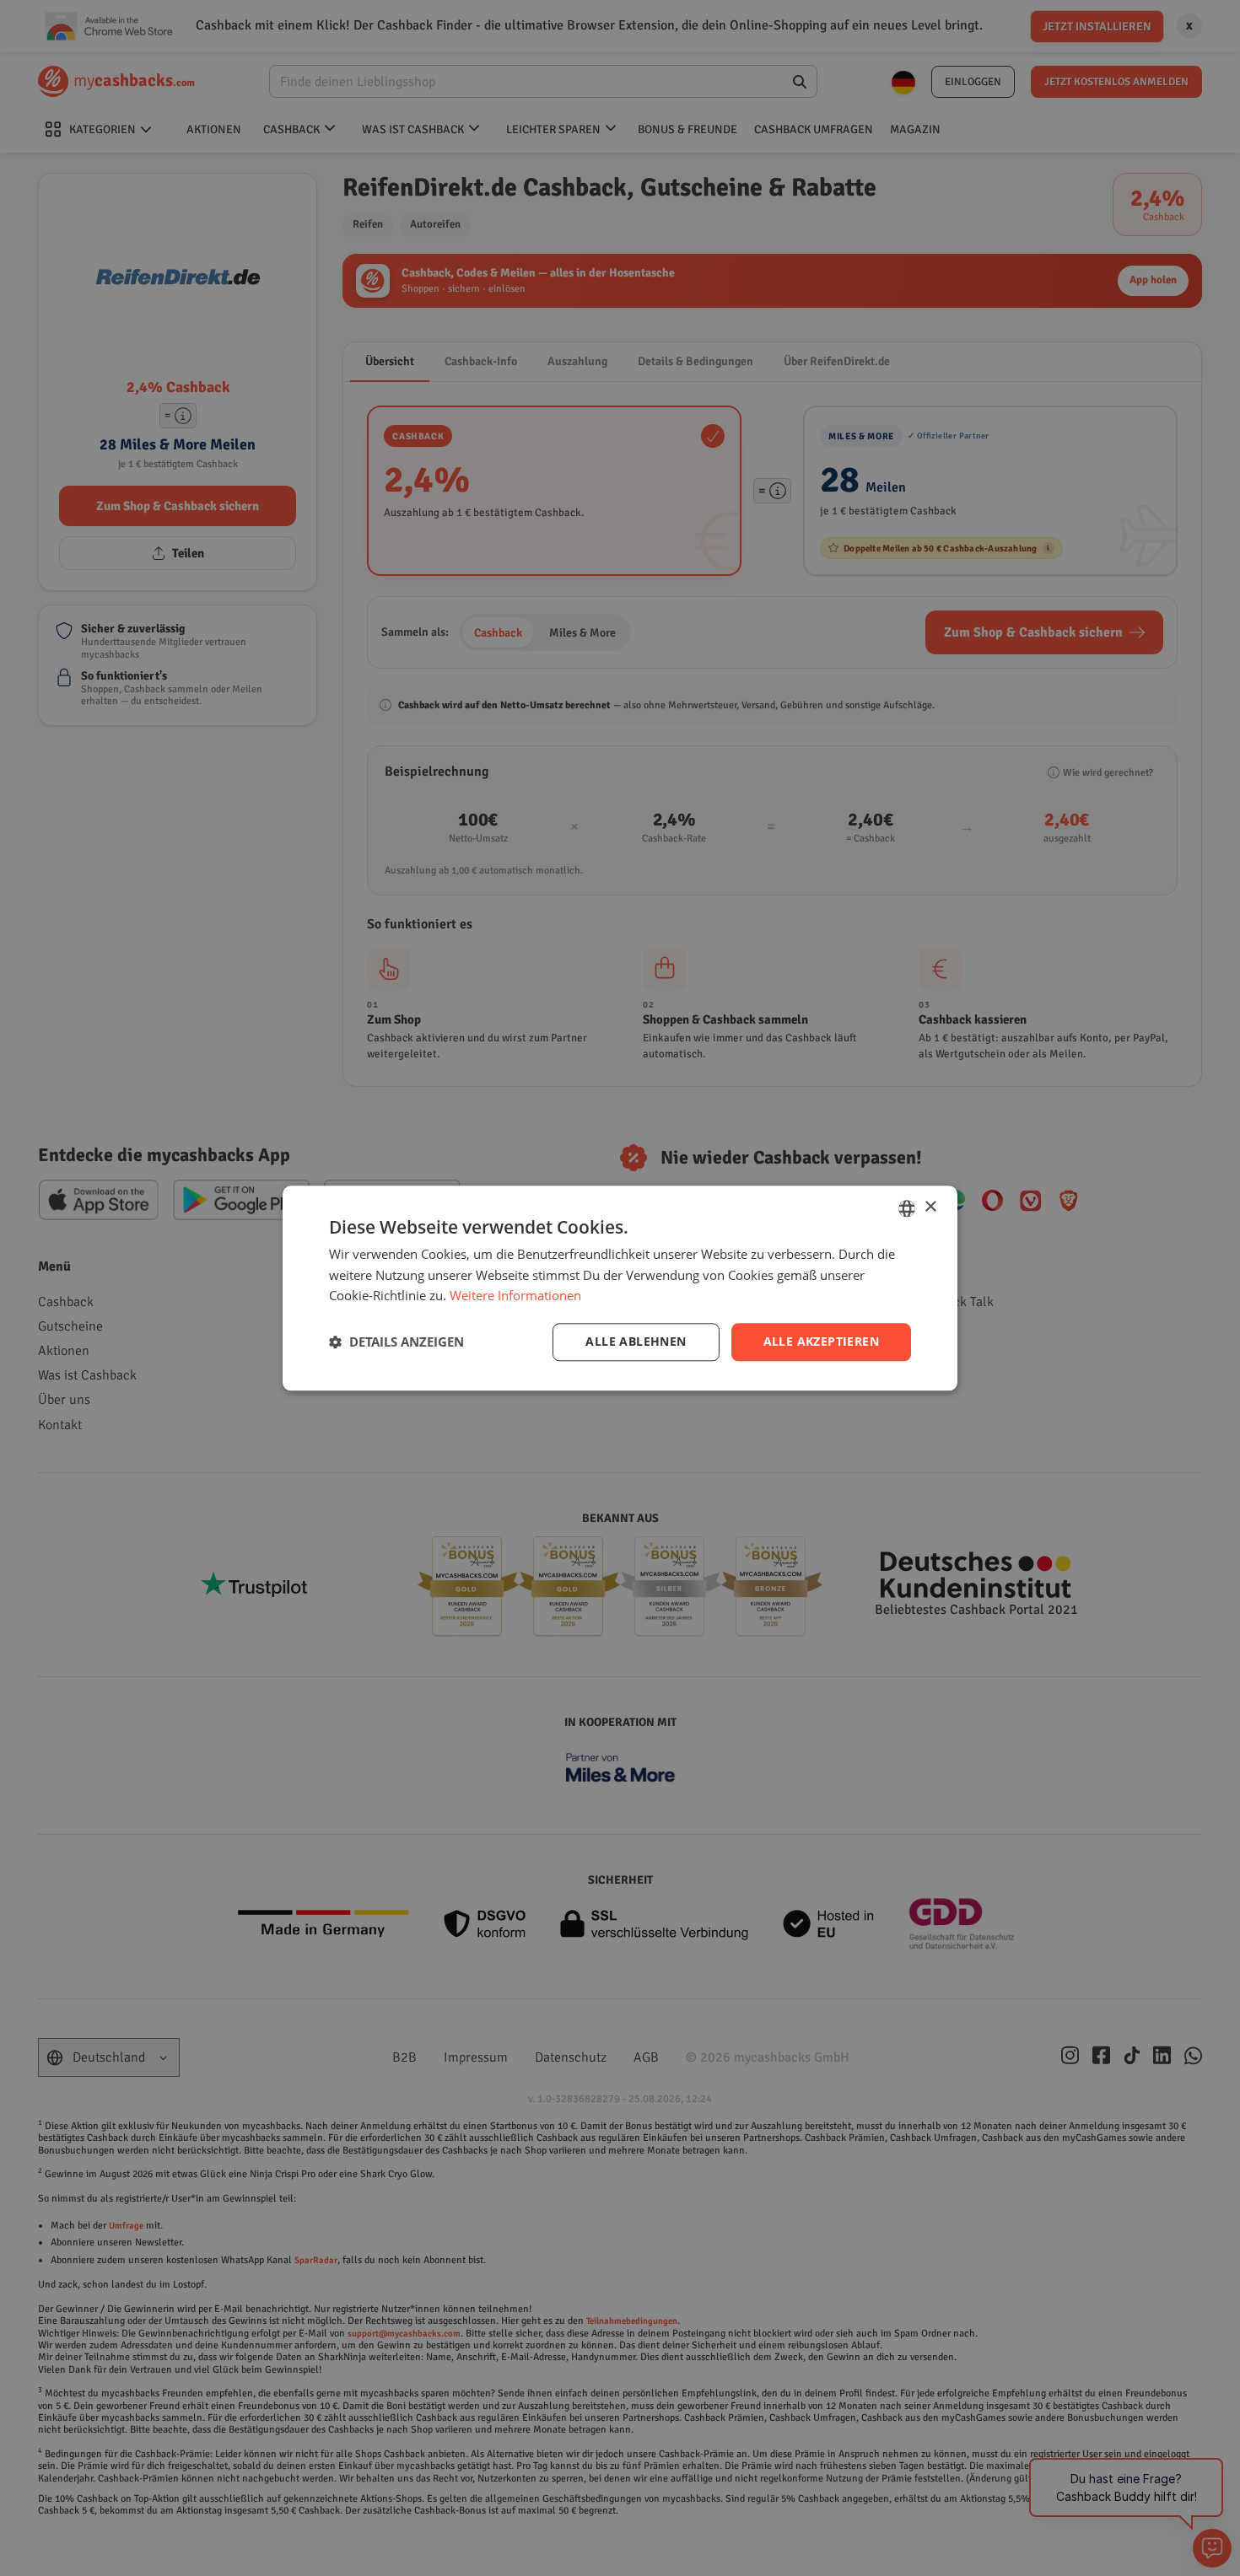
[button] (396, 1342)
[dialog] (620, 1288)
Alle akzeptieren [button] (821, 1341)
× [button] (930, 1207)
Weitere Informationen (515, 1296)
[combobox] (907, 1208)
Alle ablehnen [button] (636, 1341)
